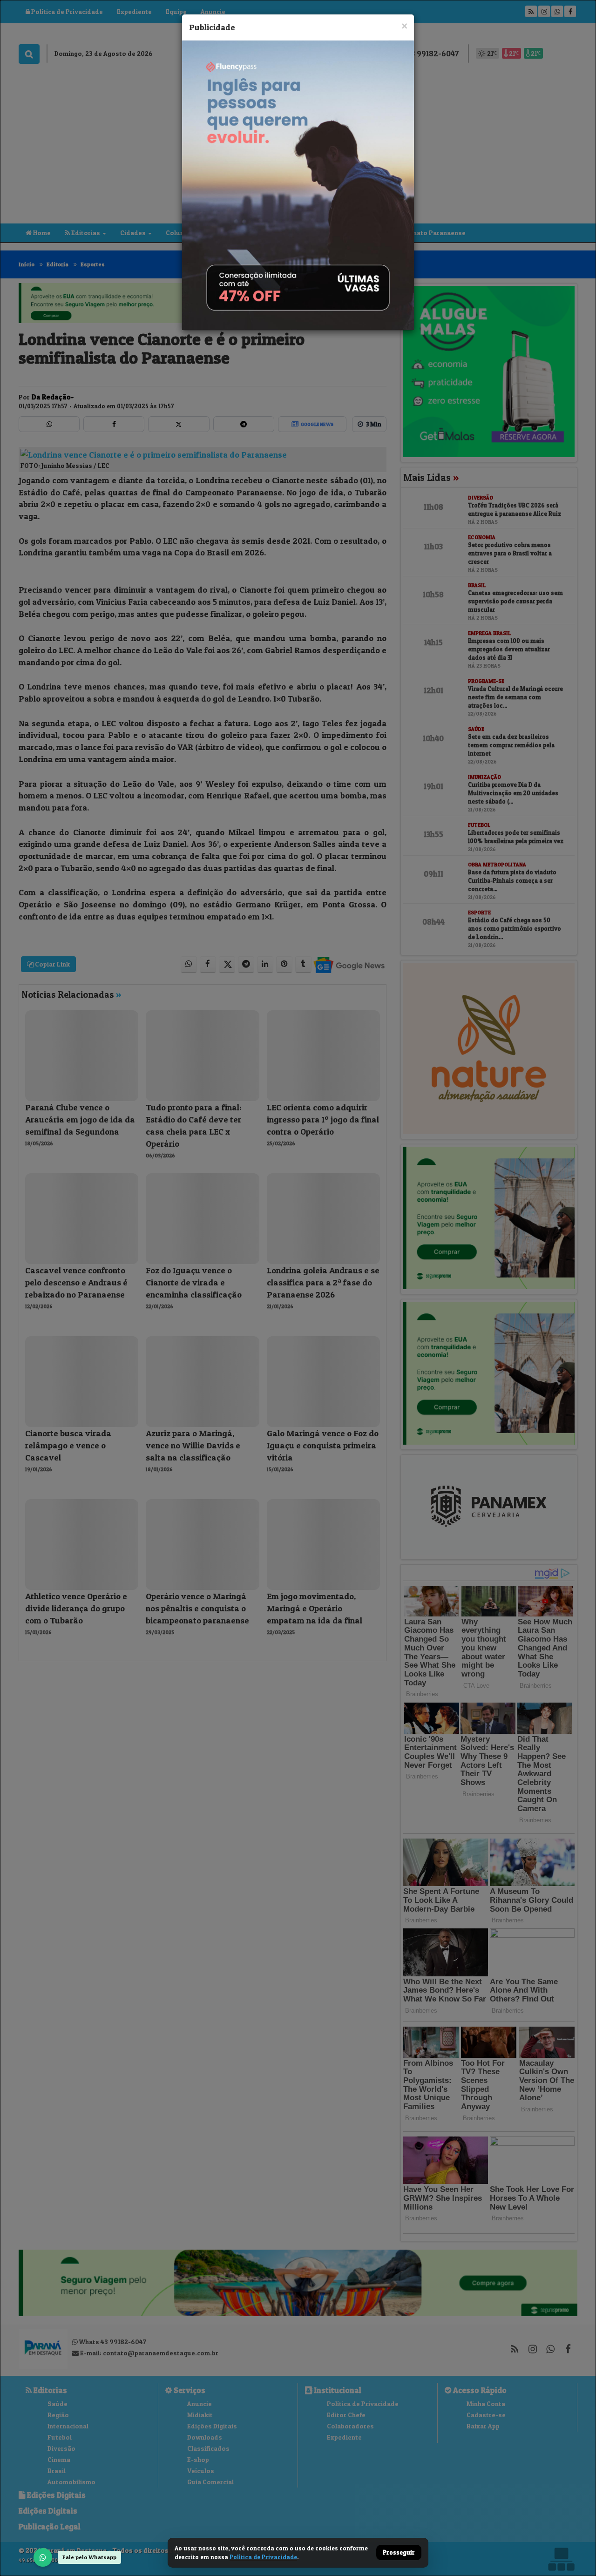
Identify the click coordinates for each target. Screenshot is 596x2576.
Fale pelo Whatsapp (89, 2557)
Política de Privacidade (263, 2557)
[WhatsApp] (43, 2557)
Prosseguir (399, 2553)
